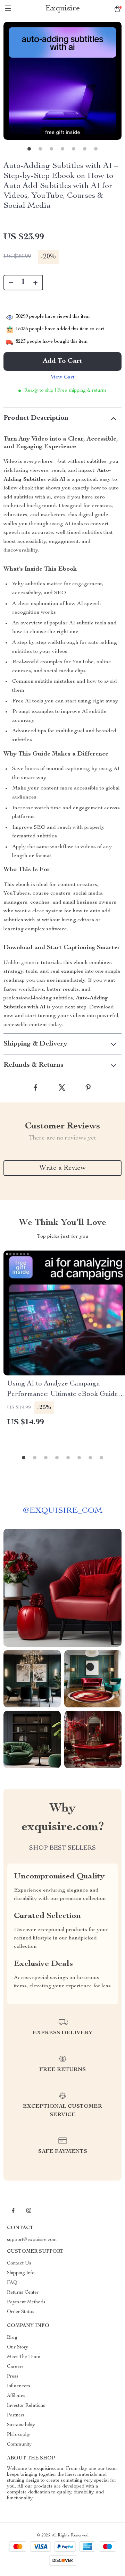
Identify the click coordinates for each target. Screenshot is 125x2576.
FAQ (12, 2283)
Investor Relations (26, 2406)
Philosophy (19, 2435)
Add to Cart (62, 361)
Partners (16, 2415)
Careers (15, 2367)
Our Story (18, 2347)
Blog (12, 2338)
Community (19, 2445)
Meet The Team (24, 2357)
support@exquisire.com (32, 2240)
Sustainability (21, 2425)
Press (13, 2377)
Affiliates (16, 2396)
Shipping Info (21, 2273)
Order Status (21, 2312)
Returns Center (23, 2293)
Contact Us (19, 2263)
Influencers (19, 2386)
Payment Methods (26, 2302)
